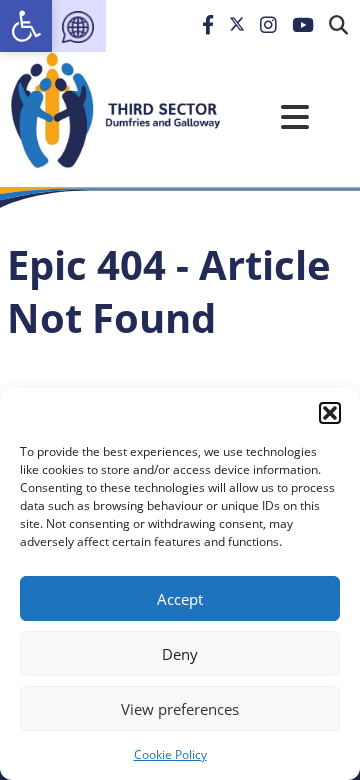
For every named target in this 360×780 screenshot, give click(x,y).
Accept (180, 599)
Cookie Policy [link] (170, 754)
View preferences (180, 709)
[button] (330, 413)
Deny (180, 654)
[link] (26, 26)
